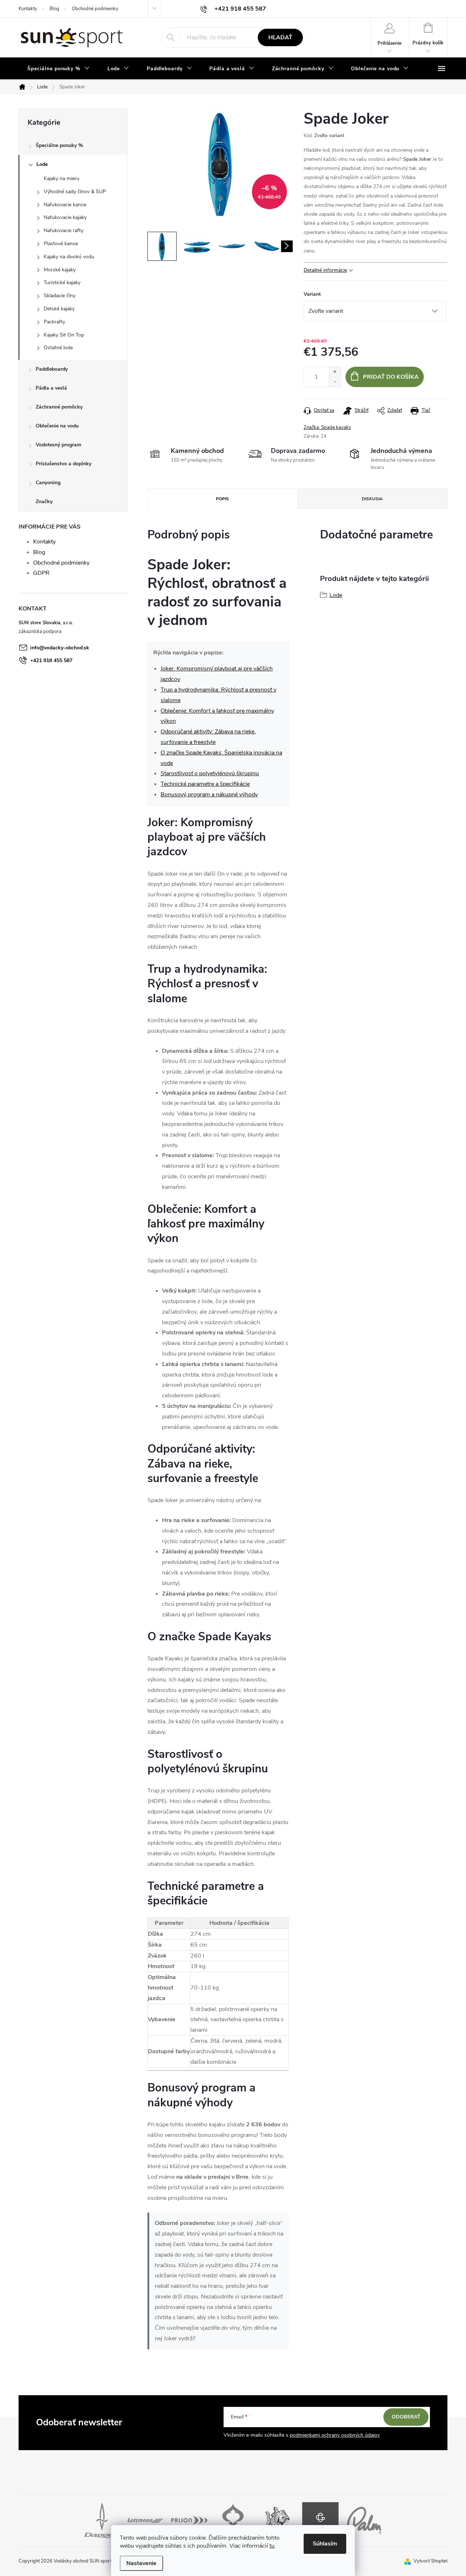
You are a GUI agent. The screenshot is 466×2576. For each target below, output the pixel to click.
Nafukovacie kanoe (65, 205)
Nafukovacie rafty (64, 230)
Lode (42, 164)
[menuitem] (59, 69)
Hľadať (280, 37)
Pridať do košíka (391, 377)
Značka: (327, 427)
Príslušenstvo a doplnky (64, 464)
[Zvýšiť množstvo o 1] (335, 372)
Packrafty (54, 322)
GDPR (41, 573)
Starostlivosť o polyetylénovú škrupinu (210, 773)
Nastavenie (141, 2563)
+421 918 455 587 (51, 660)
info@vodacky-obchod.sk (60, 648)
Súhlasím (325, 2544)
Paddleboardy (52, 369)
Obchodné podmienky (95, 9)
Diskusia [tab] (372, 499)
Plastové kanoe (61, 244)
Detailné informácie (325, 270)
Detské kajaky (59, 309)
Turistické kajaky (62, 282)
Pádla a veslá (51, 388)
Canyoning (48, 483)
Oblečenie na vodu (57, 426)
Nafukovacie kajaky (65, 217)
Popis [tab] (222, 499)
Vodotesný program (58, 445)
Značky (44, 501)
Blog (54, 9)
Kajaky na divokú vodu (69, 257)
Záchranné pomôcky (59, 407)
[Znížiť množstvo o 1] (335, 382)
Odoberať (406, 2417)
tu (272, 2546)
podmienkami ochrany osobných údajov (335, 2435)
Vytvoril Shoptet (431, 2561)
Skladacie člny (60, 296)
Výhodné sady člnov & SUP (75, 192)
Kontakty (28, 9)
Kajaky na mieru (62, 178)
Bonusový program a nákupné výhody (209, 795)
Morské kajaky (60, 270)
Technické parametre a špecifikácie (205, 784)
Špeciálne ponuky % (59, 145)
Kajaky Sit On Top (64, 335)
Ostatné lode (58, 348)
